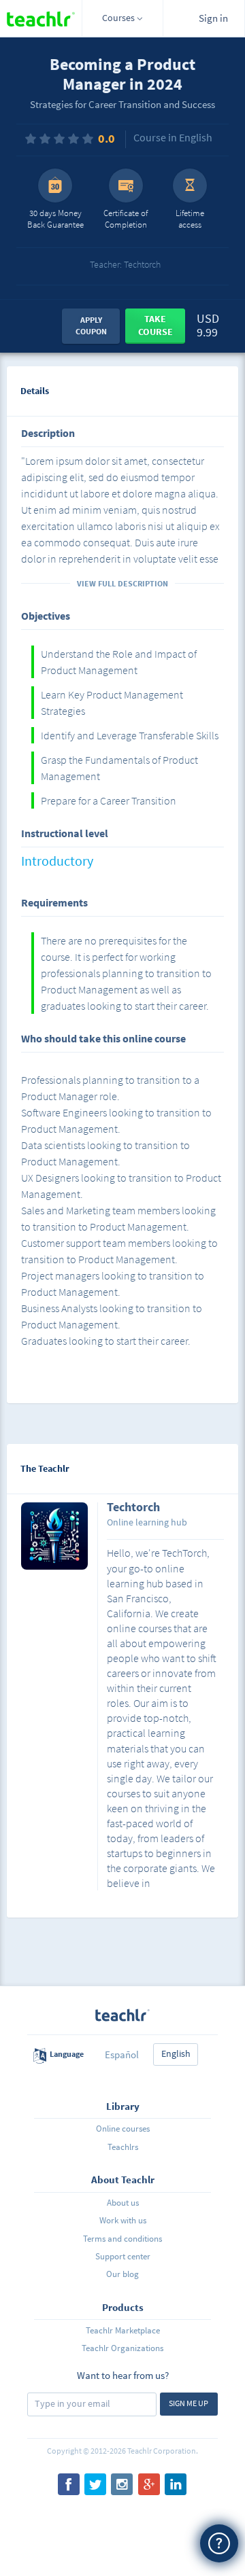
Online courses (123, 2129)
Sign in (213, 18)
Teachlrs (123, 2147)
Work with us (123, 2220)
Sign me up (189, 2403)
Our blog (122, 2274)
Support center (123, 2256)
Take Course (156, 325)
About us (123, 2203)
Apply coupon (91, 325)
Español (122, 2054)
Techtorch (133, 1508)
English (176, 2053)
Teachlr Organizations (122, 2348)
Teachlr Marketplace (123, 2330)
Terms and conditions (122, 2239)
